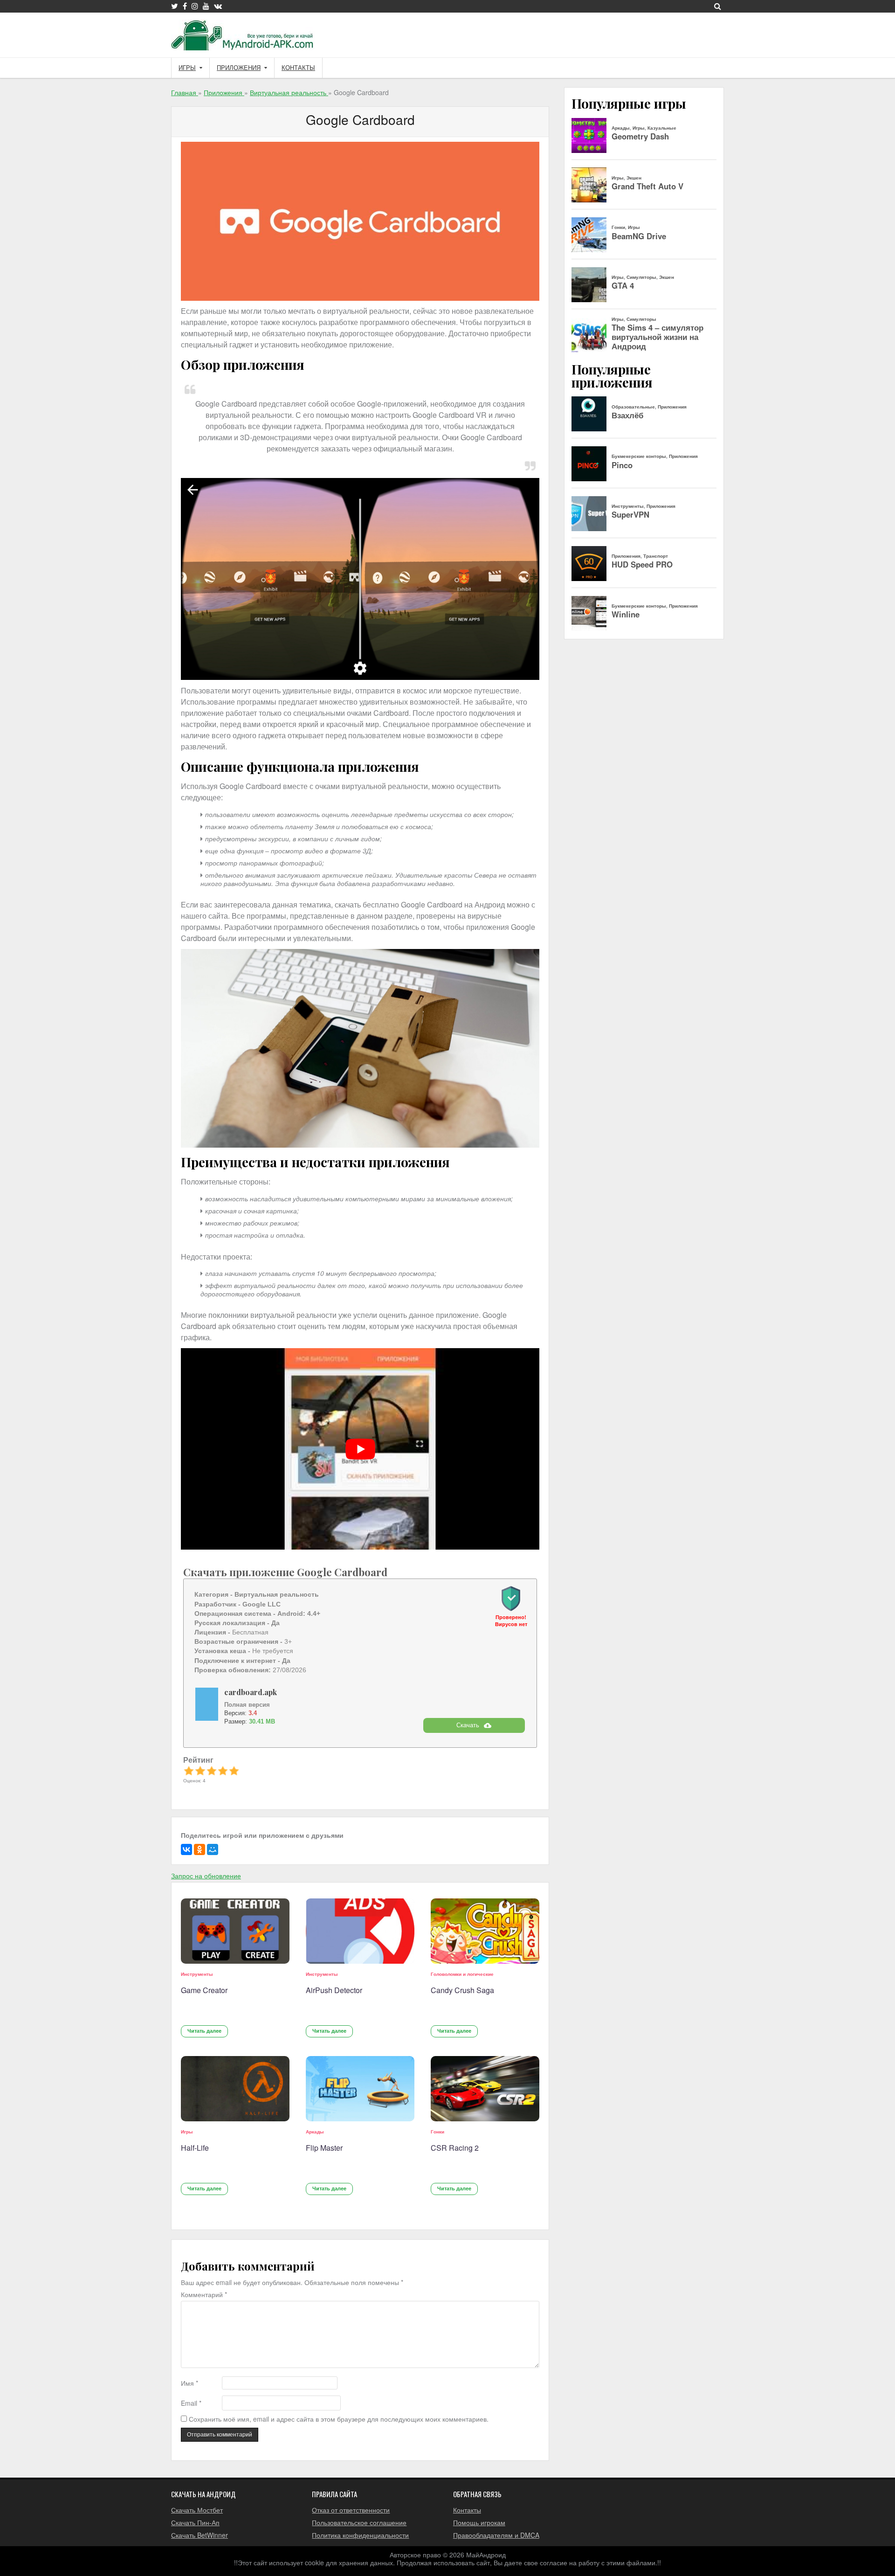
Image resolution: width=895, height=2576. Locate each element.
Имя (189, 2383)
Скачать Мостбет (197, 2510)
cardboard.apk (251, 1692)
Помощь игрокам (479, 2522)
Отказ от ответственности (351, 2510)
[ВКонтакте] (186, 1849)
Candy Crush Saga (462, 1990)
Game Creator (204, 1990)
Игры (187, 68)
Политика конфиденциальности (360, 2535)
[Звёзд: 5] (234, 1771)
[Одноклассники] (200, 1849)
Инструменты (197, 1974)
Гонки (437, 2132)
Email (191, 2403)
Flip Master (324, 2148)
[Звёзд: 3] (212, 1771)
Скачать (468, 1725)
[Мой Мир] (213, 1849)
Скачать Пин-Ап (195, 2522)
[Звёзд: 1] (189, 1771)
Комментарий (204, 2295)
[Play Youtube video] (360, 1449)
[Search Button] (718, 6)
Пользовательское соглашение (359, 2522)
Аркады (315, 2132)
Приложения (239, 68)
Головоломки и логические (462, 1974)
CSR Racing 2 (455, 2148)
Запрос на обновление (206, 1876)
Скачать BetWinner (200, 2535)
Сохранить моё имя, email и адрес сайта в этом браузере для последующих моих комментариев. (339, 2419)
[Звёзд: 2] (200, 1771)
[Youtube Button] (206, 6)
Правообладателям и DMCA (496, 2535)
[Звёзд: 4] (223, 1771)
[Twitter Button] (175, 6)
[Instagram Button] (195, 6)
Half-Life (195, 2148)
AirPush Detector (334, 1990)
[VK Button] (218, 6)
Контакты (298, 68)
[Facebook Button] (185, 6)
